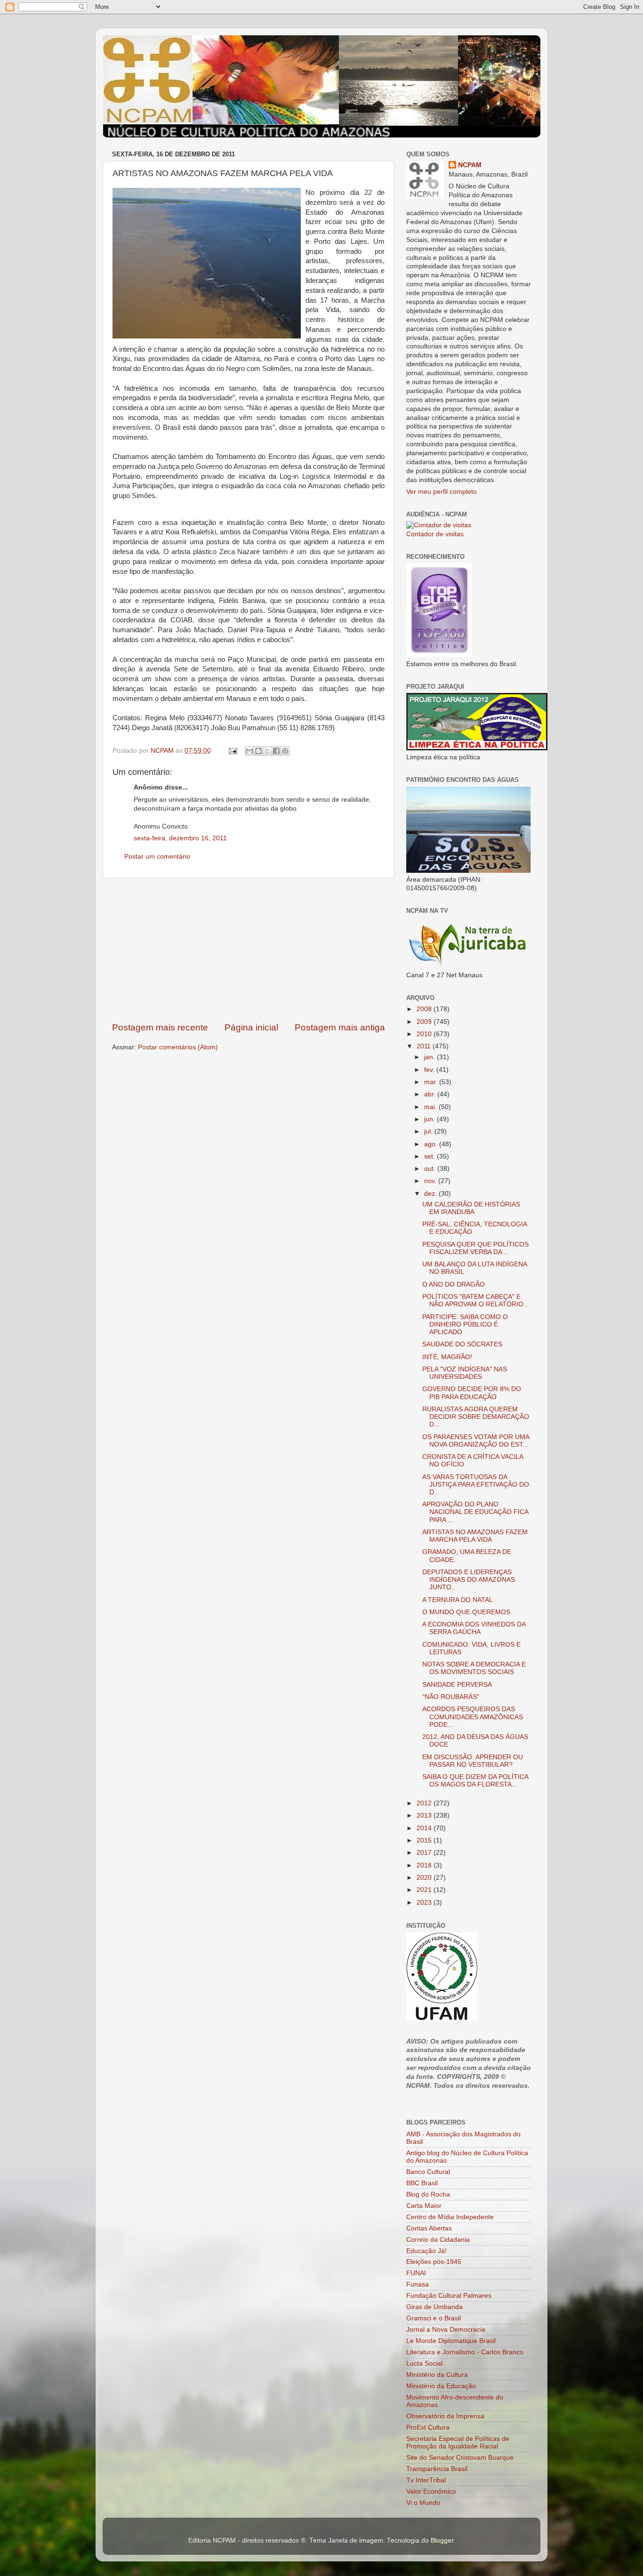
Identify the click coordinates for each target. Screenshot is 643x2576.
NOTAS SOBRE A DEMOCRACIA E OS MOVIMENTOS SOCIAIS (474, 1668)
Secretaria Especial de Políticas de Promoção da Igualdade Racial (458, 2443)
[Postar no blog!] (258, 751)
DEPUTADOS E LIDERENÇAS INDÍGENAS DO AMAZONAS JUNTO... (469, 1580)
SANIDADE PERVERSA (457, 1685)
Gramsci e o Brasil (434, 2318)
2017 (425, 1853)
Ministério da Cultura (437, 2375)
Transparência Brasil (437, 2469)
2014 (425, 1828)
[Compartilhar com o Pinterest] (285, 751)
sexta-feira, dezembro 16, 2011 (180, 838)
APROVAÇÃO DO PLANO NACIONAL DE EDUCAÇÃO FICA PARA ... (475, 1512)
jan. (430, 1057)
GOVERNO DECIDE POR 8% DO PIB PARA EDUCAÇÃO (472, 1393)
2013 (425, 1815)
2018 (425, 1865)
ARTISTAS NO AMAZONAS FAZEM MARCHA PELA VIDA (475, 1536)
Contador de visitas (435, 534)
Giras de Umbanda (434, 2307)
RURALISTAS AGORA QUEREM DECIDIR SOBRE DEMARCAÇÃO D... (476, 1417)
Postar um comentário (157, 857)
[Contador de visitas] (439, 525)
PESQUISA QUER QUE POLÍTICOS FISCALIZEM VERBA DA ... (475, 1248)
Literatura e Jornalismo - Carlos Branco (465, 2352)
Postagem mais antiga (340, 1027)
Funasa (418, 2284)
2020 (425, 1878)
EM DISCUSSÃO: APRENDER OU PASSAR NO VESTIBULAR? (473, 1761)
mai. (431, 1107)
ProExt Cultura (428, 2427)
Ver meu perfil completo (442, 492)
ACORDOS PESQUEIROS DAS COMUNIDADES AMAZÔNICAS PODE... (473, 1717)
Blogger (442, 2540)
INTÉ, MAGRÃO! (447, 1357)
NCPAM (470, 165)
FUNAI (416, 2273)
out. (431, 1169)
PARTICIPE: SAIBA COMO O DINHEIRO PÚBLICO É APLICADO (465, 1324)
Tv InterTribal (426, 2480)
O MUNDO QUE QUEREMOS (466, 1612)
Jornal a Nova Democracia (446, 2330)
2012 (425, 1803)
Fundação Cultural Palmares (449, 2296)
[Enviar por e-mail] (249, 751)
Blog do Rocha (428, 2194)
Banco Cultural (428, 2172)
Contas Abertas (429, 2228)
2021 (425, 1890)
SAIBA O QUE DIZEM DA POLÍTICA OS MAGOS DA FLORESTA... (475, 1781)
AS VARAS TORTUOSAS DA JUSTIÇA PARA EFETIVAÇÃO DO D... (476, 1485)
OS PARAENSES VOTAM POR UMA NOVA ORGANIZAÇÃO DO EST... (476, 1441)
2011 (425, 1046)
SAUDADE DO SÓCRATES (462, 1344)
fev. (430, 1070)
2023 (425, 1903)
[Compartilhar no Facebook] (276, 751)
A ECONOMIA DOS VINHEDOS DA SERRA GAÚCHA (474, 1628)
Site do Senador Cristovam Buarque (460, 2458)
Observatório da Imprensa (445, 2416)
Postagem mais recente (160, 1027)
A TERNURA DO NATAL (458, 1600)
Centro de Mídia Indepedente (450, 2217)
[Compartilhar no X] (267, 751)
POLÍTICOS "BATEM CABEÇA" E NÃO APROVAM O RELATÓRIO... (476, 1300)
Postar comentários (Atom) (178, 1047)
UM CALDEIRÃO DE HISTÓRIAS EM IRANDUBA (471, 1208)
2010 (425, 1034)
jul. (429, 1131)
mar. (432, 1082)
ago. (432, 1144)
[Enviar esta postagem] (232, 751)
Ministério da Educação (441, 2386)
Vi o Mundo (423, 2503)
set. (430, 1156)
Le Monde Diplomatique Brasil (451, 2341)
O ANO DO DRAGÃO (454, 1284)
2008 (425, 1009)
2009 (425, 1022)
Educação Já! (426, 2251)
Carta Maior (424, 2206)
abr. (431, 1094)
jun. (430, 1119)
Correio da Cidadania (438, 2240)
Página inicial (251, 1027)
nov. (431, 1181)
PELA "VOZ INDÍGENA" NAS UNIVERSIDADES (465, 1373)
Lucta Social (424, 2363)
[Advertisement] (249, 950)
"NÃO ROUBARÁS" (451, 1697)
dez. (431, 1194)
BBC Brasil (422, 2183)
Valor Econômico (431, 2491)
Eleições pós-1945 (434, 2262)
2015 (425, 1840)
